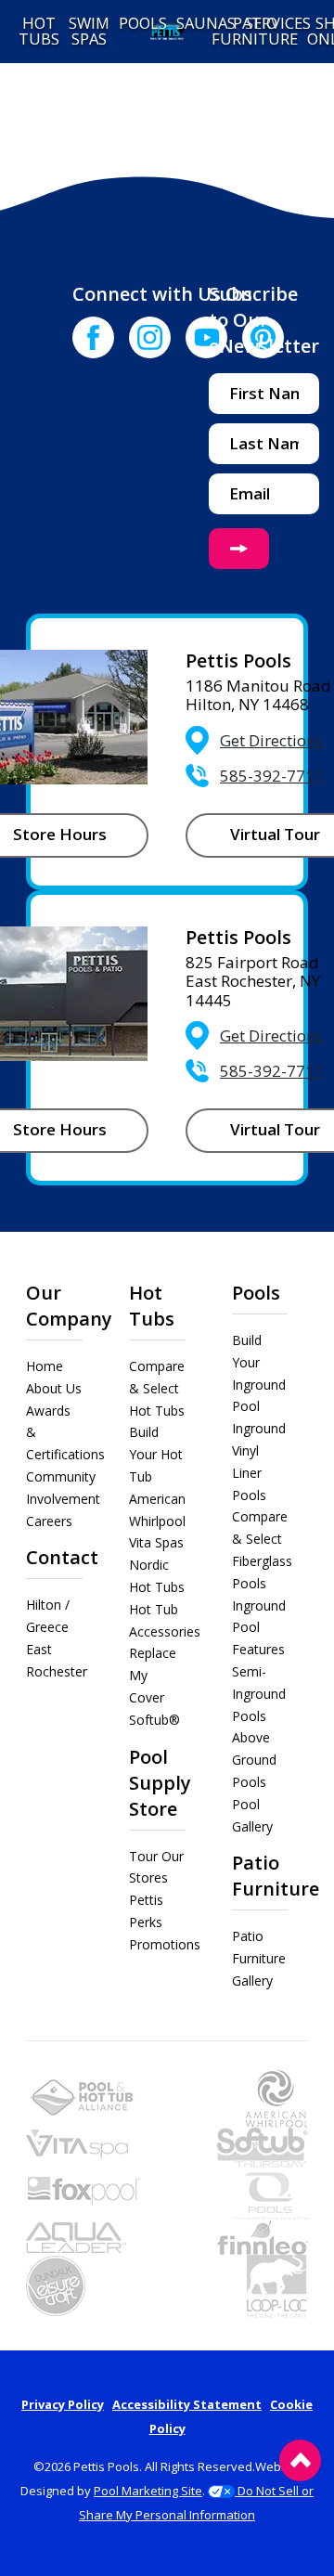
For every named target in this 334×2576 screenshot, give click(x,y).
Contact (62, 1557)
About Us (54, 1388)
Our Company (69, 1306)
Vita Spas (156, 1542)
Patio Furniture (276, 1876)
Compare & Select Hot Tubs (157, 1388)
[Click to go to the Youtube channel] (206, 337)
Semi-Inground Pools (259, 1694)
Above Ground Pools (254, 1760)
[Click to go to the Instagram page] (150, 337)
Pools (256, 1293)
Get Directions (271, 740)
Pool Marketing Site (148, 2491)
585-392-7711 (272, 776)
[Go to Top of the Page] (300, 2460)
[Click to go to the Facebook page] (93, 337)
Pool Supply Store (160, 1783)
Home (45, 1366)
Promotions (165, 1944)
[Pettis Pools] (167, 32)
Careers (49, 1521)
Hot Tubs (152, 1306)
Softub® (154, 1720)
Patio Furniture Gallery (259, 1958)
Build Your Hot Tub (156, 1454)
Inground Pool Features (259, 1628)
